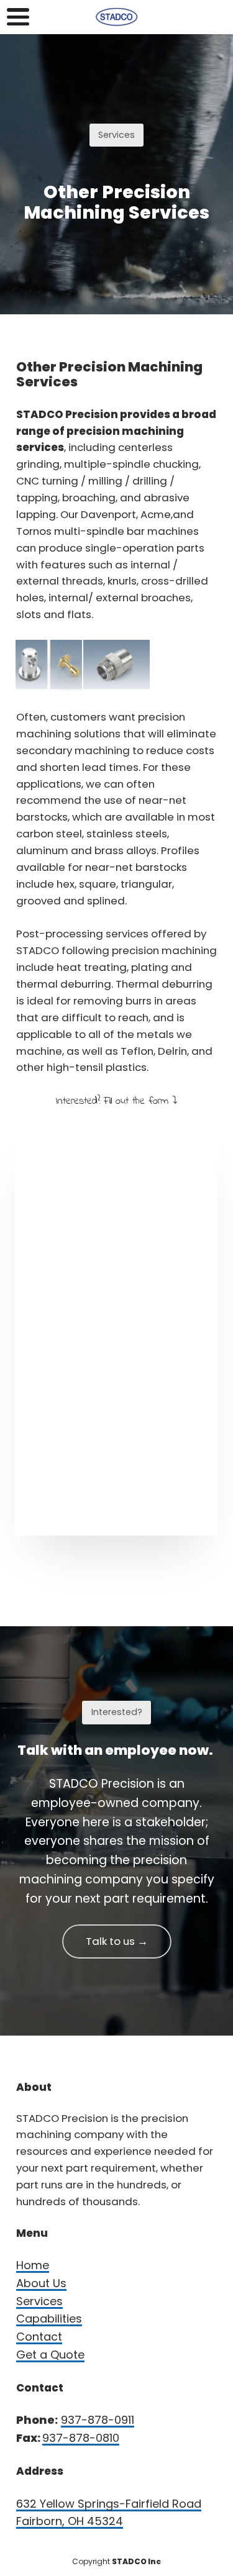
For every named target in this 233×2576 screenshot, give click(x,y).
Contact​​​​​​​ (39, 2337)
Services (39, 2301)
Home (33, 2265)
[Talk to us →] (117, 1956)
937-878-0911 (98, 2420)
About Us (41, 2283)
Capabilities (49, 2319)
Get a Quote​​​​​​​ (50, 2355)
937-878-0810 (81, 2438)
